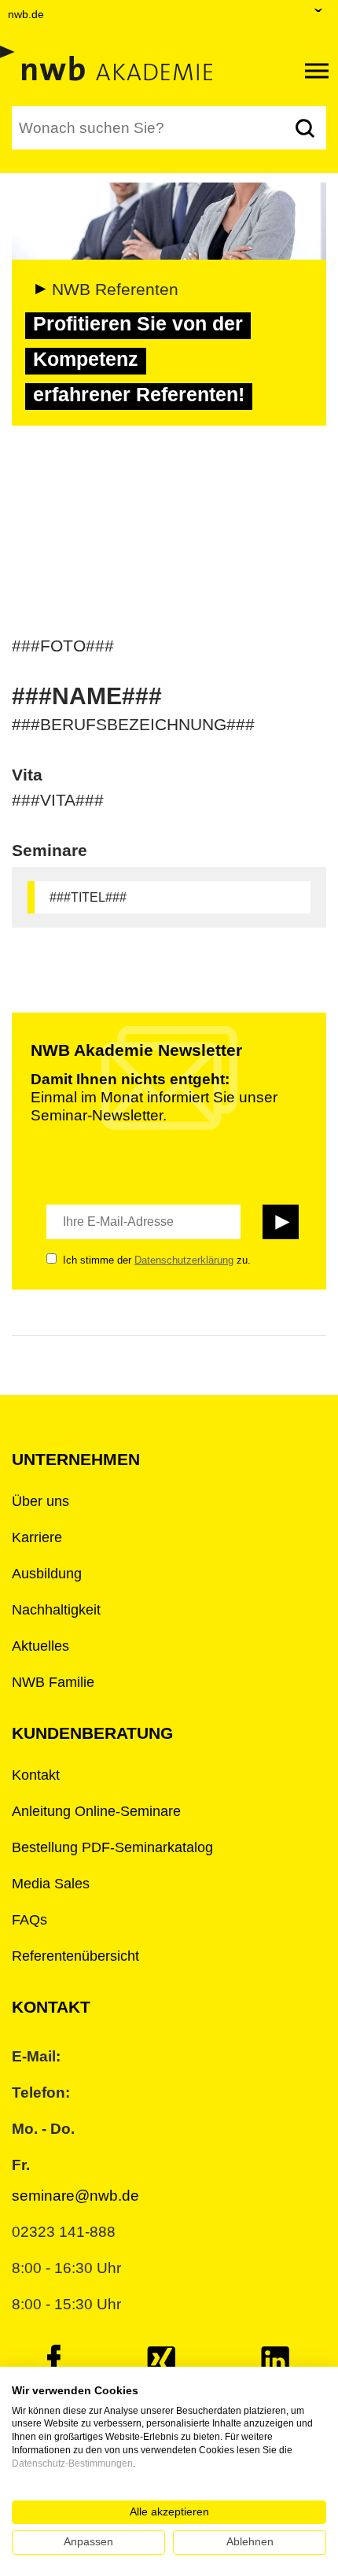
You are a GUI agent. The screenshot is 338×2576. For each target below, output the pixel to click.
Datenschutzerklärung (184, 1260)
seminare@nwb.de (75, 2196)
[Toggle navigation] (317, 71)
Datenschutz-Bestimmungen (72, 2463)
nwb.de (26, 14)
